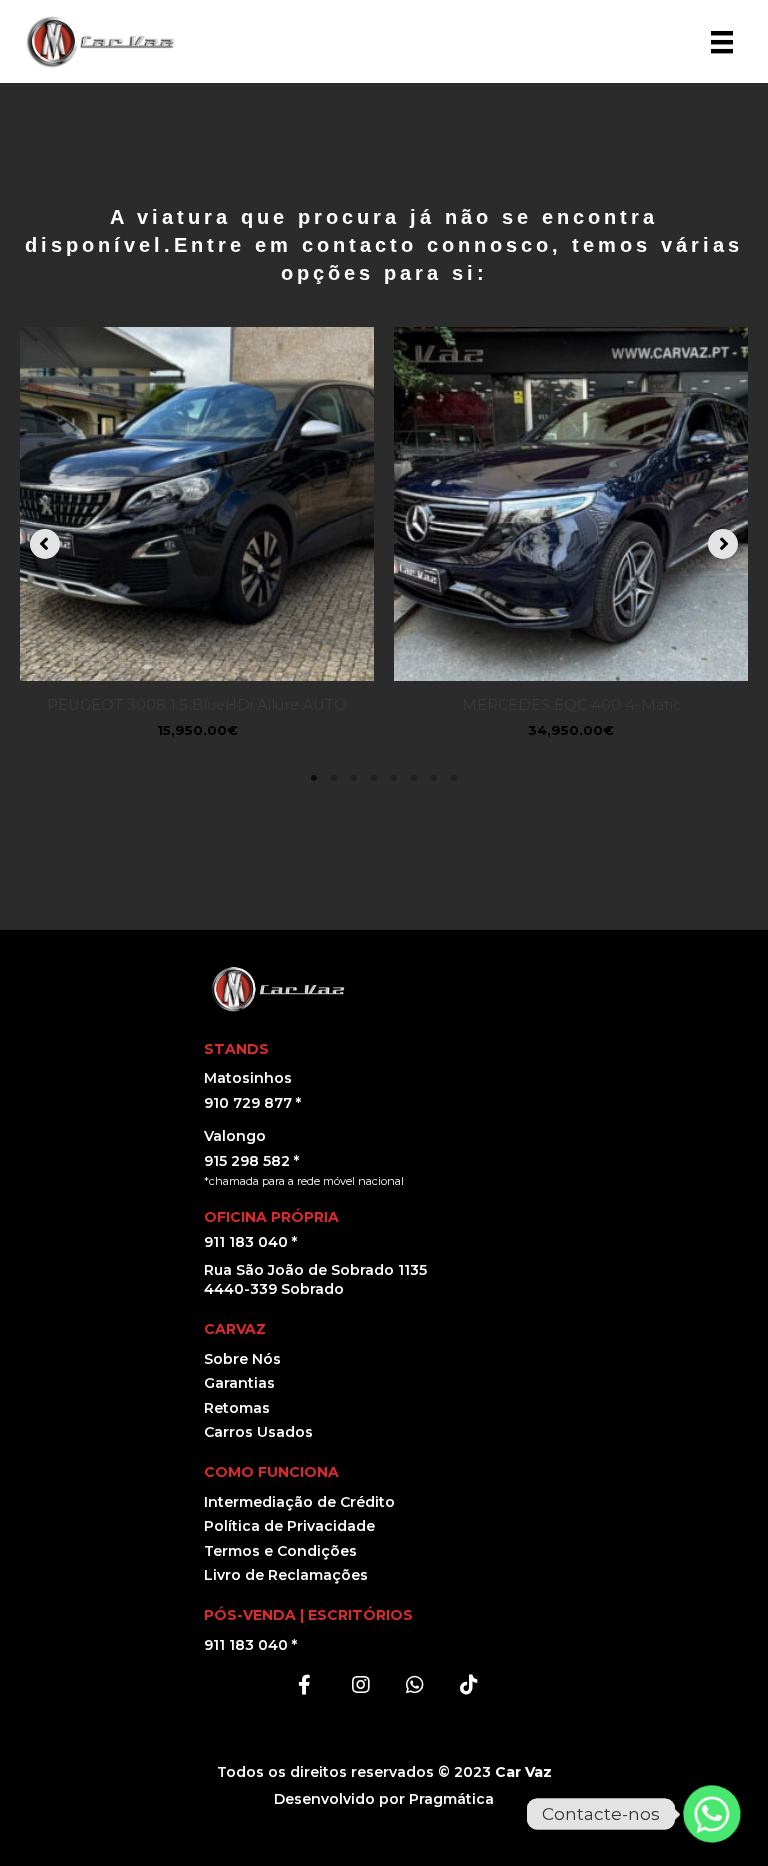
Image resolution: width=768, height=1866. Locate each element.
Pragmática (451, 1799)
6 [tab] (414, 778)
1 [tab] (314, 778)
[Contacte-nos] (712, 1814)
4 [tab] (374, 778)
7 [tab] (434, 778)
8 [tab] (454, 778)
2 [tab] (334, 778)
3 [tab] (354, 778)
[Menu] (722, 42)
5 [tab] (394, 778)
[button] (45, 544)
